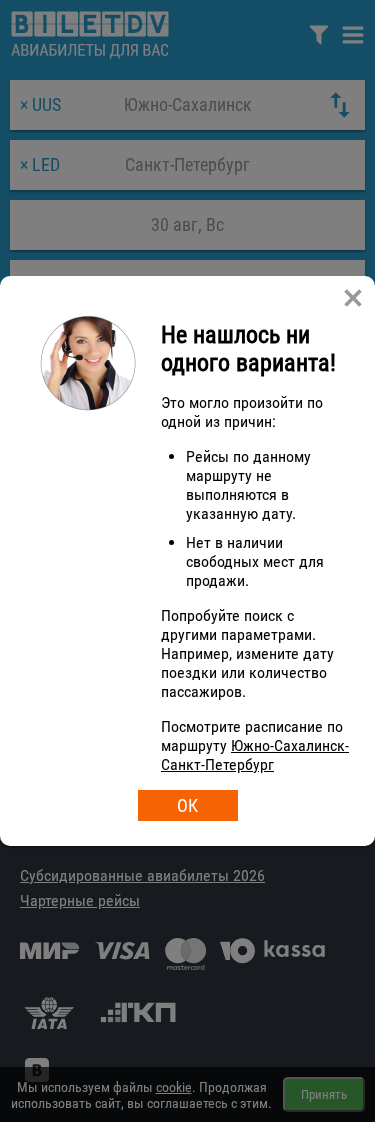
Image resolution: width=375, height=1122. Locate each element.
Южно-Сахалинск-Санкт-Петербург (255, 755)
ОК (187, 805)
